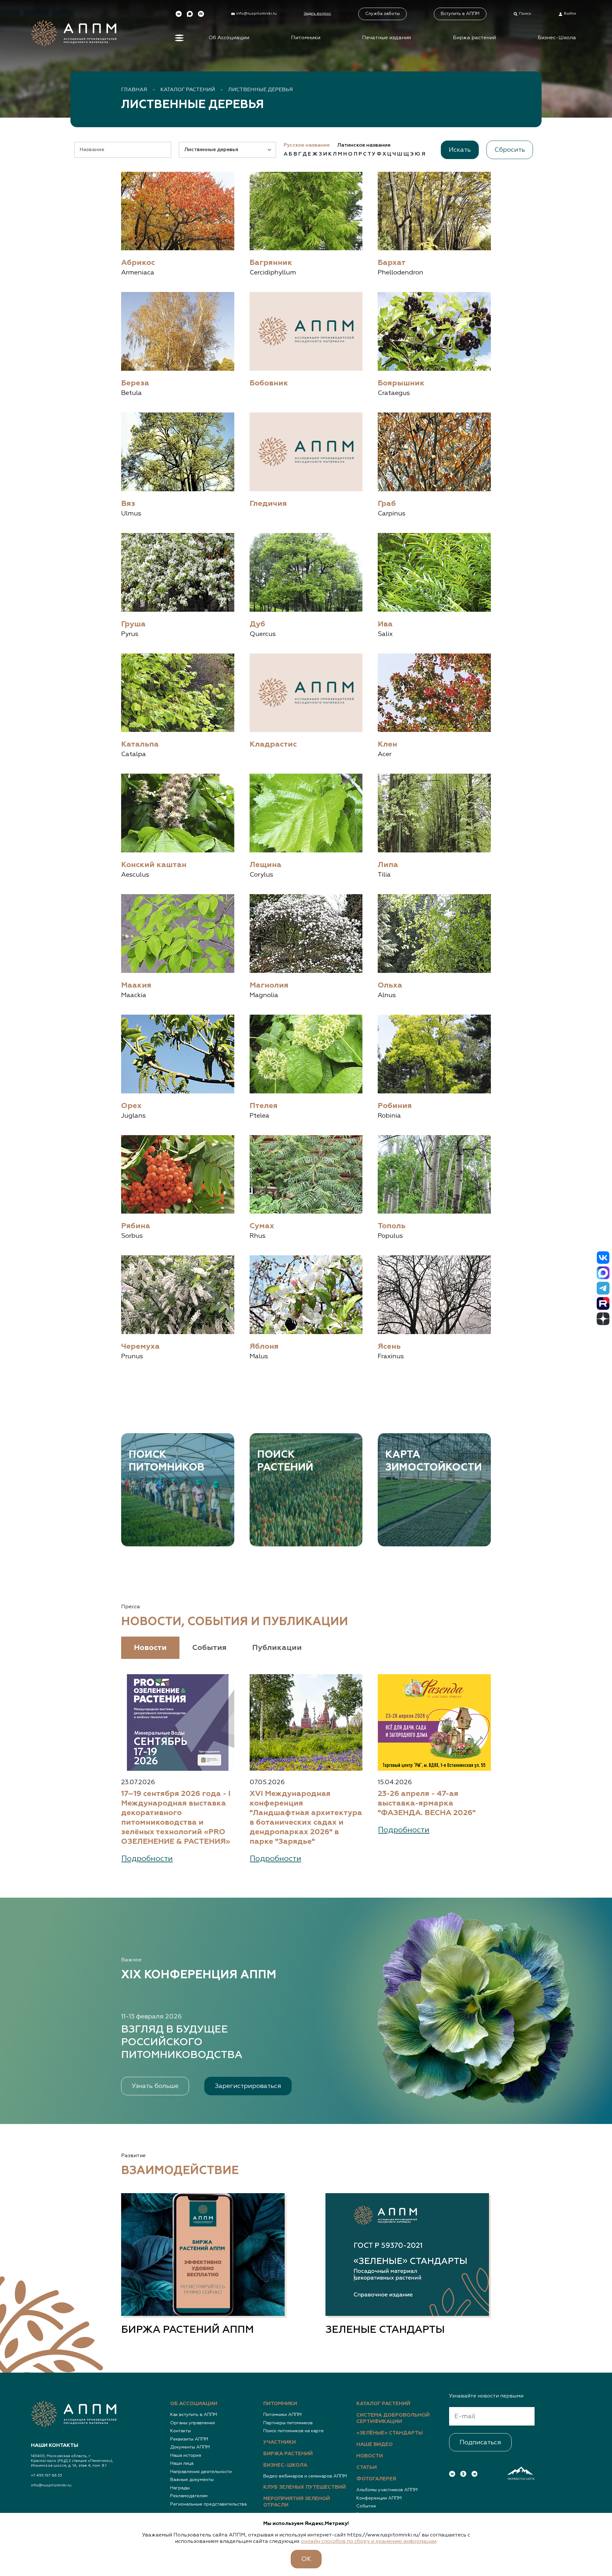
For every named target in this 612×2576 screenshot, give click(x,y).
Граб (387, 504)
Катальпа (140, 744)
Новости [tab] (150, 1648)
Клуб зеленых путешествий (305, 2487)
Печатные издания (386, 38)
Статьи (367, 2468)
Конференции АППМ (379, 2498)
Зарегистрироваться (248, 2086)
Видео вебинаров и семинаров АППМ (305, 2476)
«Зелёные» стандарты (390, 2433)
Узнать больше (155, 2086)
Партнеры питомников (288, 2423)
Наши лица (182, 2463)
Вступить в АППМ (460, 14)
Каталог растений (188, 90)
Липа (388, 865)
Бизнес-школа (285, 2465)
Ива (385, 624)
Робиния (395, 1106)
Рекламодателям (189, 2496)
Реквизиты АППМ (189, 2439)
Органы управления (193, 2423)
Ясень (389, 1346)
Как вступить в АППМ (194, 2415)
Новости (370, 2456)
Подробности (147, 1859)
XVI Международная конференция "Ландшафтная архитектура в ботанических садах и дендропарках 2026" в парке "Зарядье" (306, 1818)
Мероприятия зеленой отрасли (297, 2502)
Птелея (264, 1106)
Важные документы (192, 2480)
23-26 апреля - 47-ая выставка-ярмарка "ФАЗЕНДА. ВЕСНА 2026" (427, 1803)
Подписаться (480, 2442)
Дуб (257, 624)
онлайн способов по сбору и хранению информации (369, 2542)
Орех (131, 1106)
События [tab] (209, 1648)
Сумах (262, 1226)
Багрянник (271, 263)
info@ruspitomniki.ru (51, 2485)
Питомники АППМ (282, 2415)
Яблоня (264, 1346)
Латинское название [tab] (364, 145)
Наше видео (375, 2445)
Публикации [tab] (277, 1648)
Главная (134, 90)
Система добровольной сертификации (393, 2419)
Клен (387, 744)
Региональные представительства (208, 2504)
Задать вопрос (317, 14)
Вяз (128, 504)
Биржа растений (474, 38)
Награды (180, 2488)
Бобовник (269, 383)
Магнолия (269, 985)
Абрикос (138, 263)
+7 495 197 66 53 (47, 2476)
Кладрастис (273, 744)
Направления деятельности (201, 2472)
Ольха (390, 985)
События (366, 2506)
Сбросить (510, 150)
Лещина (266, 865)
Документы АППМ (190, 2447)
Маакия (136, 985)
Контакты (181, 2431)
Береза (135, 383)
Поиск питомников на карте (294, 2431)
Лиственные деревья (261, 90)
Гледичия (268, 504)
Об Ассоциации (229, 38)
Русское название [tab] (307, 145)
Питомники (306, 38)
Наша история (186, 2456)
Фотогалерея (376, 2479)
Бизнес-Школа (557, 38)
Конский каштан (154, 865)
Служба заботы (382, 14)
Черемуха (140, 1346)
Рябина (136, 1226)
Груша (133, 624)
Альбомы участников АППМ (387, 2490)
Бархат (392, 263)
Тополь (392, 1226)
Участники (280, 2442)
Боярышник (401, 383)
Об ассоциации (194, 2404)
